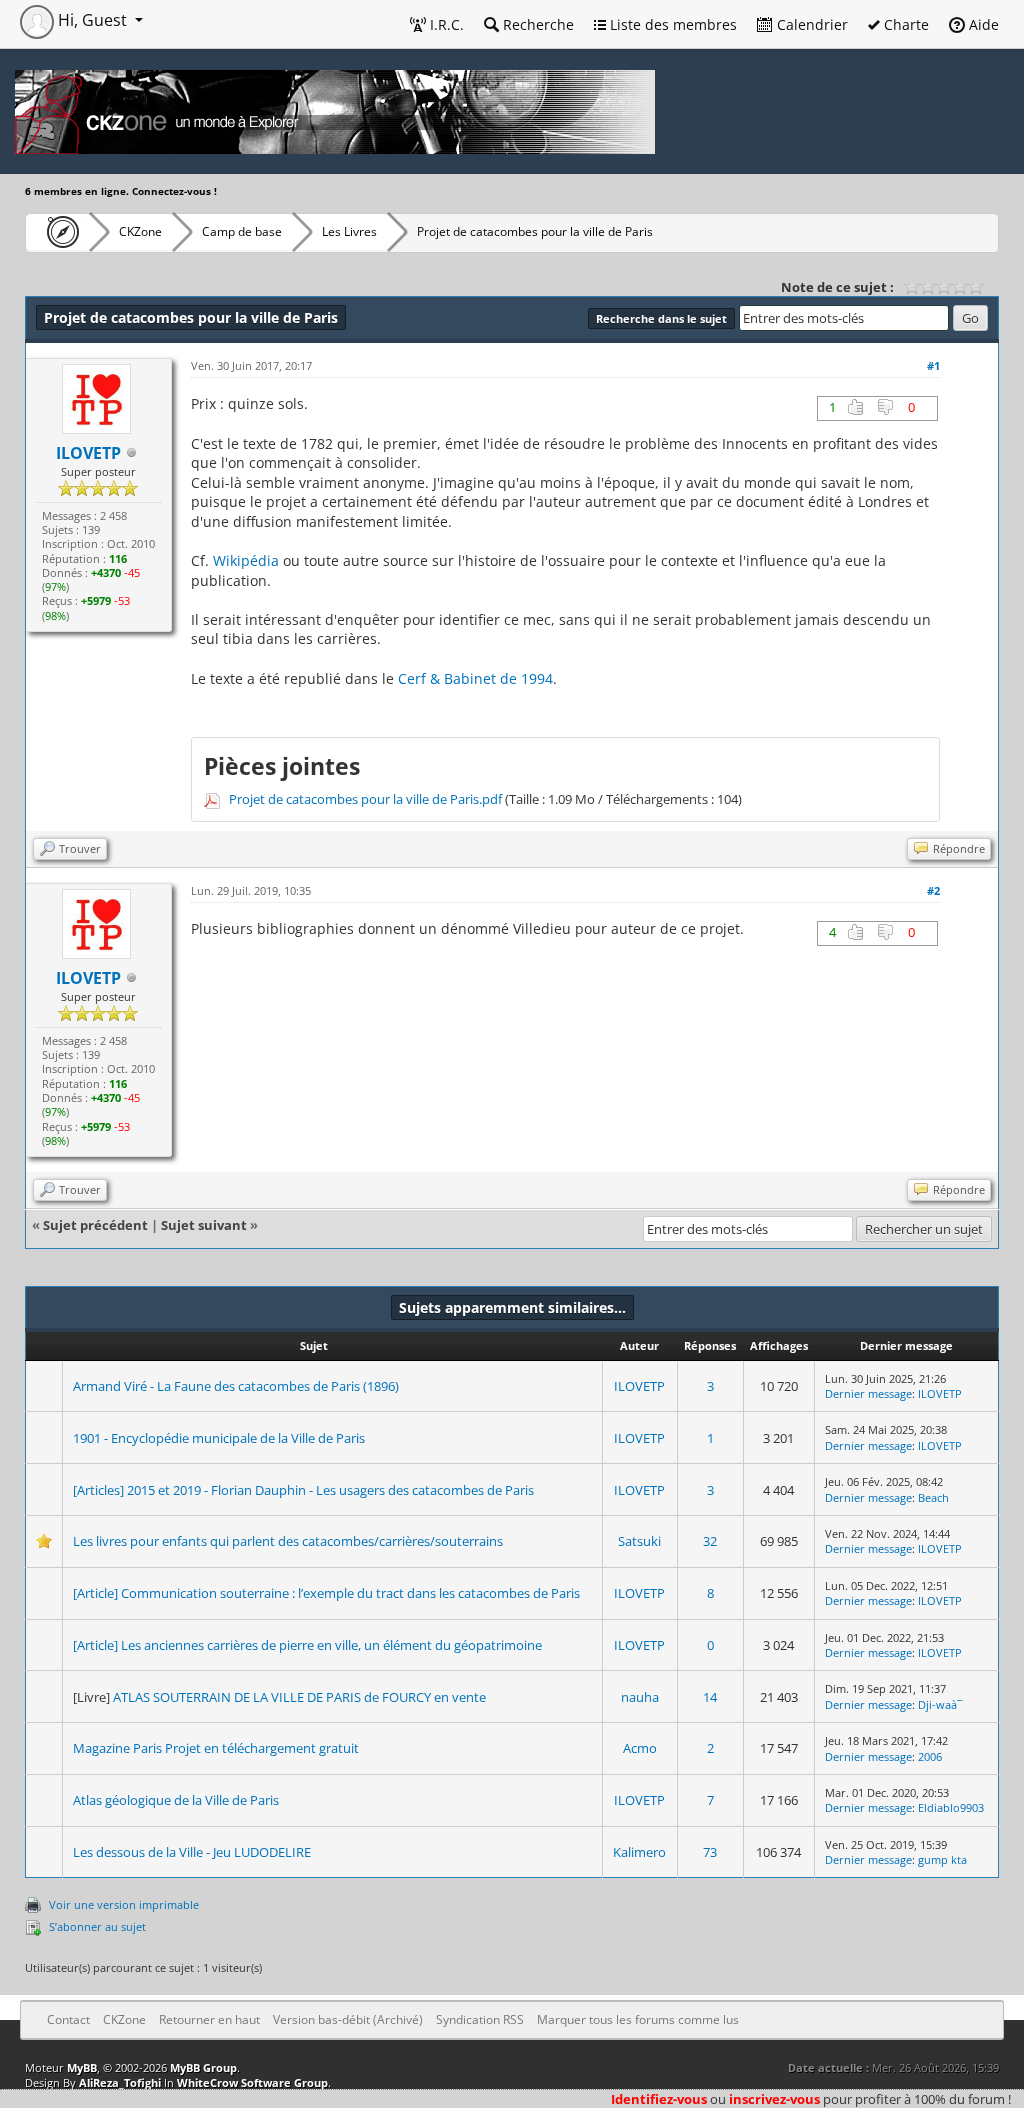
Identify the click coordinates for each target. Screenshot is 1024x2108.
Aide (982, 24)
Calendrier (810, 24)
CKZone (140, 231)
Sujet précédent (95, 1225)
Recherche (536, 24)
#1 (933, 365)
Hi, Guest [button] (92, 20)
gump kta (942, 1859)
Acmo (640, 1748)
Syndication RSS (480, 2019)
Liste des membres (671, 24)
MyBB (82, 2067)
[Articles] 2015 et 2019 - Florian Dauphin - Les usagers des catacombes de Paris (303, 1490)
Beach (933, 1497)
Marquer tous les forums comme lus (638, 2019)
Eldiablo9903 (951, 1807)
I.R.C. (445, 24)
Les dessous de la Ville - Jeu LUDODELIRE (192, 1852)
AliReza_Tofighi (120, 2082)
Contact (68, 2019)
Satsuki (639, 1541)
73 (710, 1852)
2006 (930, 1756)
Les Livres (349, 231)
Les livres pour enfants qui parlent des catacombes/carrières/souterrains (288, 1541)
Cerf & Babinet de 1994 (475, 678)
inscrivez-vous (774, 2099)
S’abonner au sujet (97, 1926)
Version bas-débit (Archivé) (348, 2019)
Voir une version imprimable (124, 1904)
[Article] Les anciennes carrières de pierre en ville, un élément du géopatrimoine (307, 1645)
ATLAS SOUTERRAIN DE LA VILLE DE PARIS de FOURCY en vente (299, 1697)
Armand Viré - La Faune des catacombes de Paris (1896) (236, 1386)
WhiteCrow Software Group (252, 2082)
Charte (904, 24)
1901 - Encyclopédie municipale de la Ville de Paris (219, 1438)
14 (710, 1697)
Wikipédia (246, 560)
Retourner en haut (209, 2019)
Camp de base (242, 231)
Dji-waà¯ (940, 1704)
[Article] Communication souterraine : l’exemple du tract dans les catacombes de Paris (326, 1593)
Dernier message (868, 1393)
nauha (640, 1697)
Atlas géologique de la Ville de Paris (176, 1800)
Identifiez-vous (659, 2099)
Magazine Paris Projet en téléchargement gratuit (216, 1748)
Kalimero (639, 1852)
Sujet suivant (204, 1225)
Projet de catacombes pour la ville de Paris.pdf (365, 799)
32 (710, 1541)
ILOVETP (639, 1386)
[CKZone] (57, 232)
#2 (933, 890)
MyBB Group (203, 2067)
